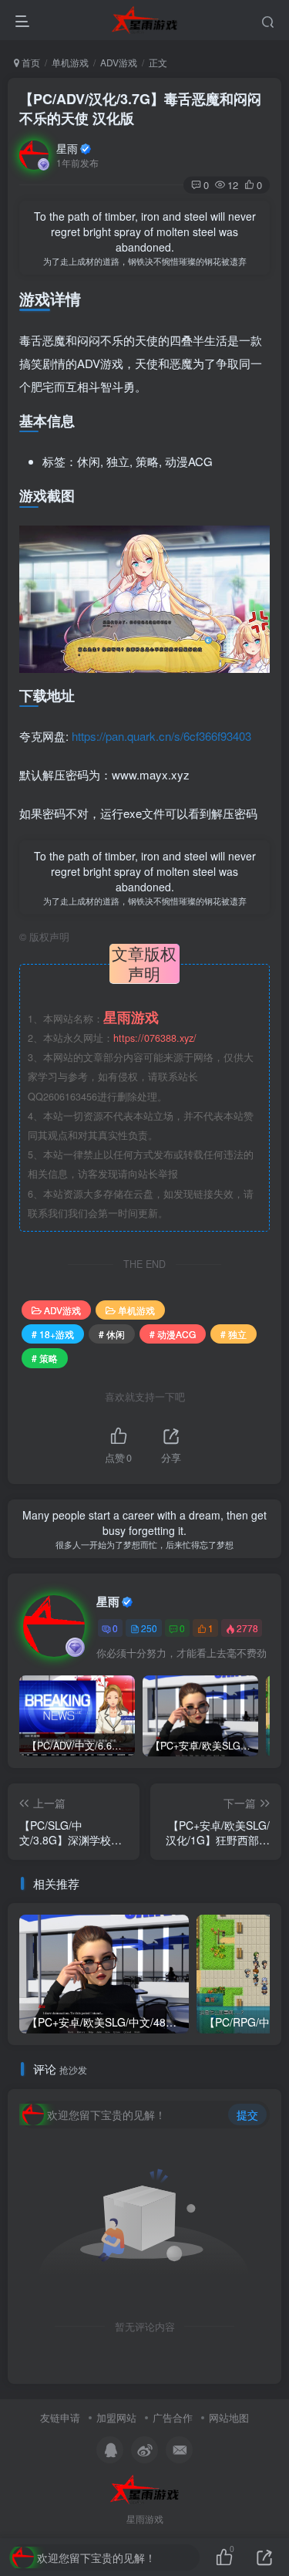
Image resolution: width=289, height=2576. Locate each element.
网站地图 (229, 2417)
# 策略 (45, 1358)
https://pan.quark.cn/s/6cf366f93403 (161, 736)
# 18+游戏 (53, 1334)
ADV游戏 (119, 62)
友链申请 (60, 2417)
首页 (30, 62)
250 (149, 1628)
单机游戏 (70, 62)
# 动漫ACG (173, 1334)
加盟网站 (116, 2417)
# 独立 (234, 1334)
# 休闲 (112, 1334)
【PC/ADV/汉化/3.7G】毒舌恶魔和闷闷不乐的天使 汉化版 (140, 108)
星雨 (67, 148)
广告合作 (173, 2417)
